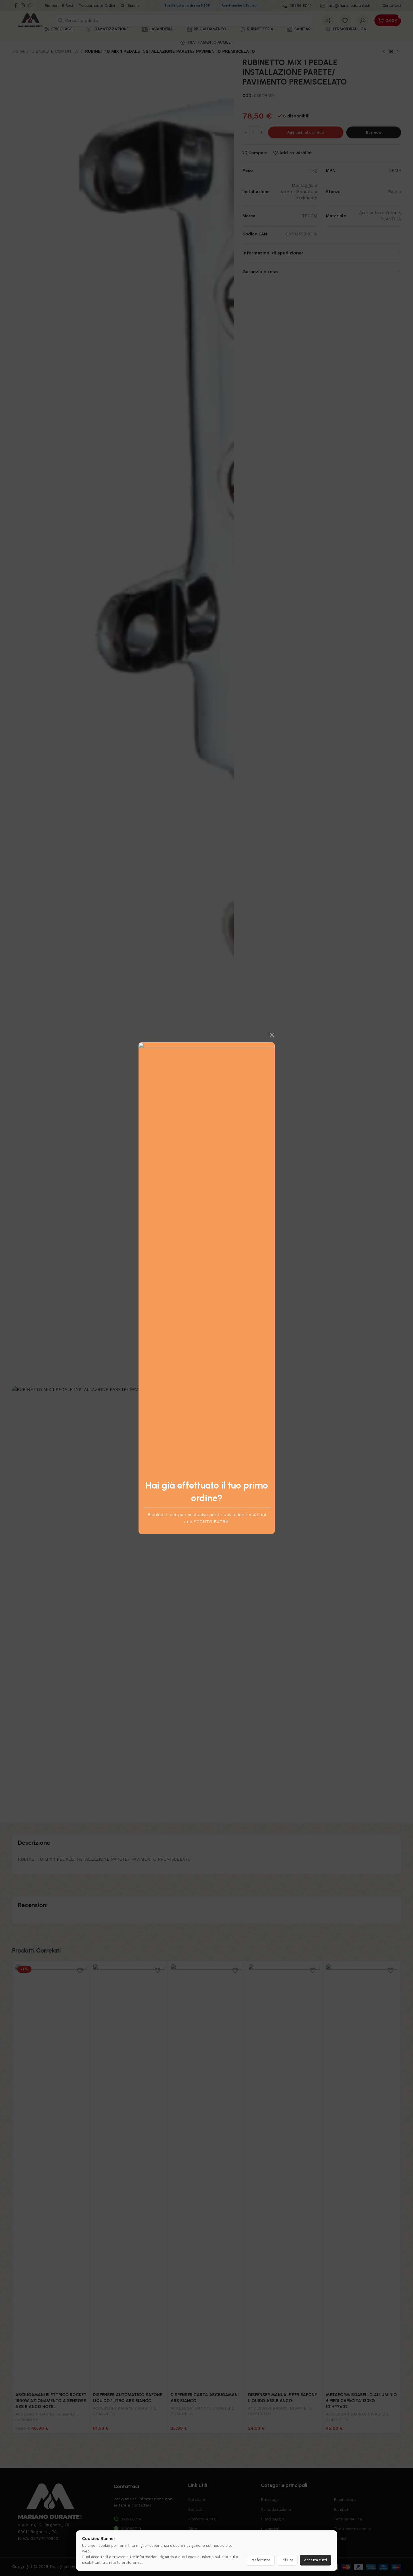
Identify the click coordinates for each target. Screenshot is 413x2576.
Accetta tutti (315, 2560)
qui (232, 2557)
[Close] (272, 1035)
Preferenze (260, 2560)
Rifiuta (287, 2560)
